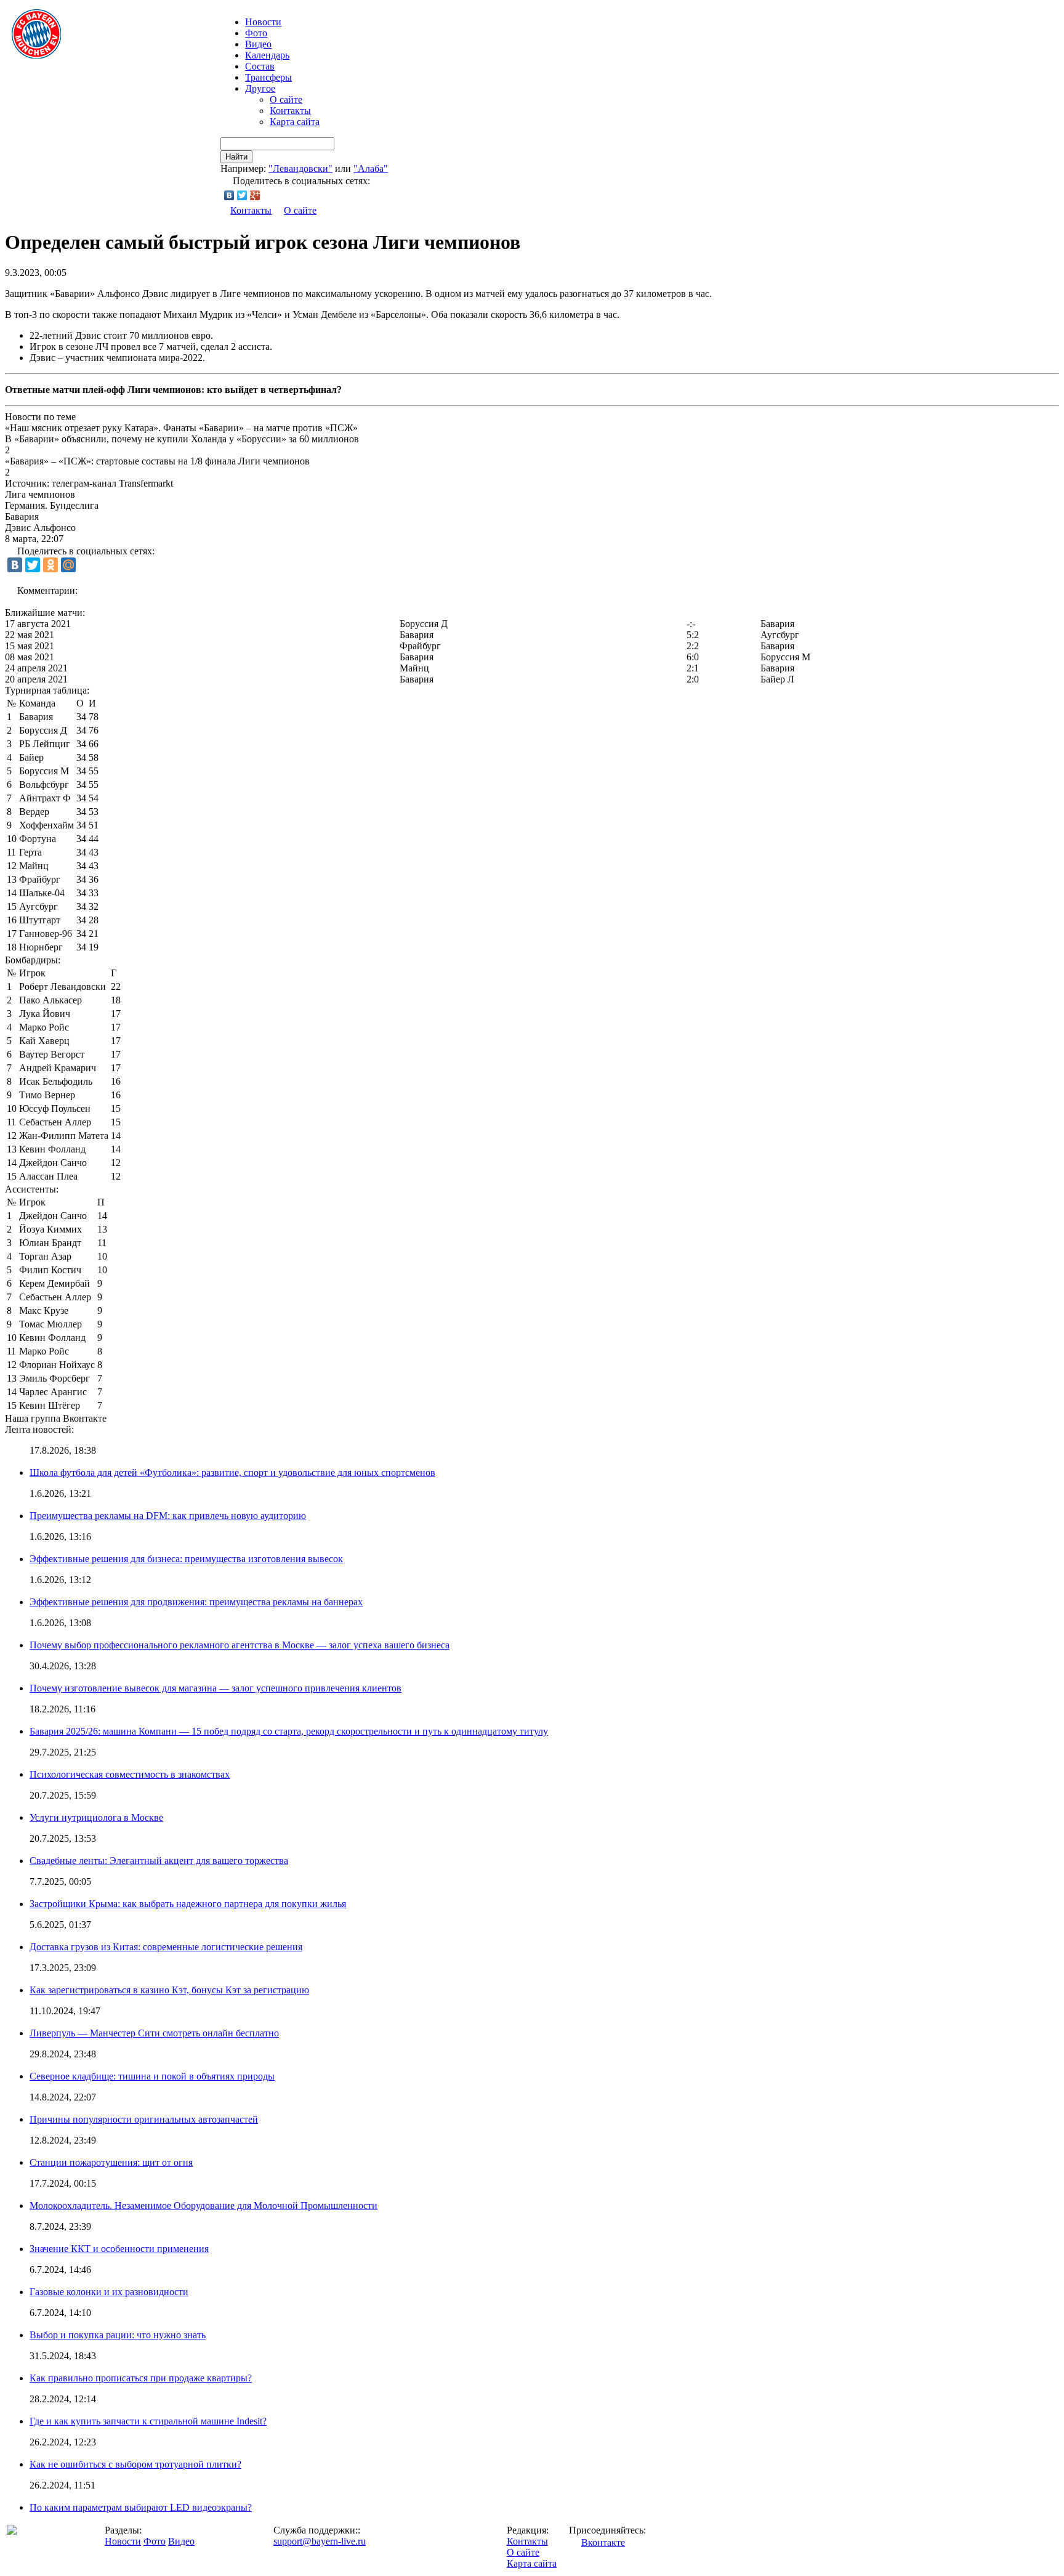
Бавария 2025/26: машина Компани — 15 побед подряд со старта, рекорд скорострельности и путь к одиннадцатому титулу (289, 1731)
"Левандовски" (300, 168)
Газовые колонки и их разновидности (109, 2292)
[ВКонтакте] (229, 195)
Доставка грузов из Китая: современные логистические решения (166, 1947)
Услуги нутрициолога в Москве (96, 1817)
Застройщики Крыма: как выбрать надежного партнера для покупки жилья (188, 1904)
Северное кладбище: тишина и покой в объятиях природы (152, 2076)
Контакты (290, 111)
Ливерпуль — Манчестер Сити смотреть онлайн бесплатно (154, 2033)
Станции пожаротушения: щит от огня (111, 2162)
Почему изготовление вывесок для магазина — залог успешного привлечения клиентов (216, 1688)
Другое (260, 88)
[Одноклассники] (50, 565)
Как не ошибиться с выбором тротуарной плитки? (135, 2464)
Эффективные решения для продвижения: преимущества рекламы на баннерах (196, 1602)
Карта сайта (295, 122)
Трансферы (268, 77)
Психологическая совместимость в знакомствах (130, 1774)
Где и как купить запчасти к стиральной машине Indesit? (148, 2421)
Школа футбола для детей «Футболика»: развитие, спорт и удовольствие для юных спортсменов (232, 1472)
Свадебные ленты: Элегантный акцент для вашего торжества (159, 1861)
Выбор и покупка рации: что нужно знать (118, 2335)
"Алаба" (371, 168)
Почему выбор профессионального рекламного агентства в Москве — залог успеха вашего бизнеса (240, 1645)
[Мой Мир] (68, 565)
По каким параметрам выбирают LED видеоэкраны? (141, 2507)
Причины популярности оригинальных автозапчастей (144, 2119)
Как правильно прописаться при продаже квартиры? (141, 2378)
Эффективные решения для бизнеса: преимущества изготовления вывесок (186, 1559)
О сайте (286, 99)
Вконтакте (603, 2542)
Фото (256, 33)
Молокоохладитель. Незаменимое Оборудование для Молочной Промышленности (204, 2205)
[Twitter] (242, 195)
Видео (258, 44)
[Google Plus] (255, 195)
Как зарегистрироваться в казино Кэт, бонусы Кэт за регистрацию (169, 1990)
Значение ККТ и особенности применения (119, 2249)
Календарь (267, 55)
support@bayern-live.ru (320, 2541)
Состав (260, 66)
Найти (236, 157)
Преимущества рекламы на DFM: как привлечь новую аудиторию (168, 1516)
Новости (123, 2541)
